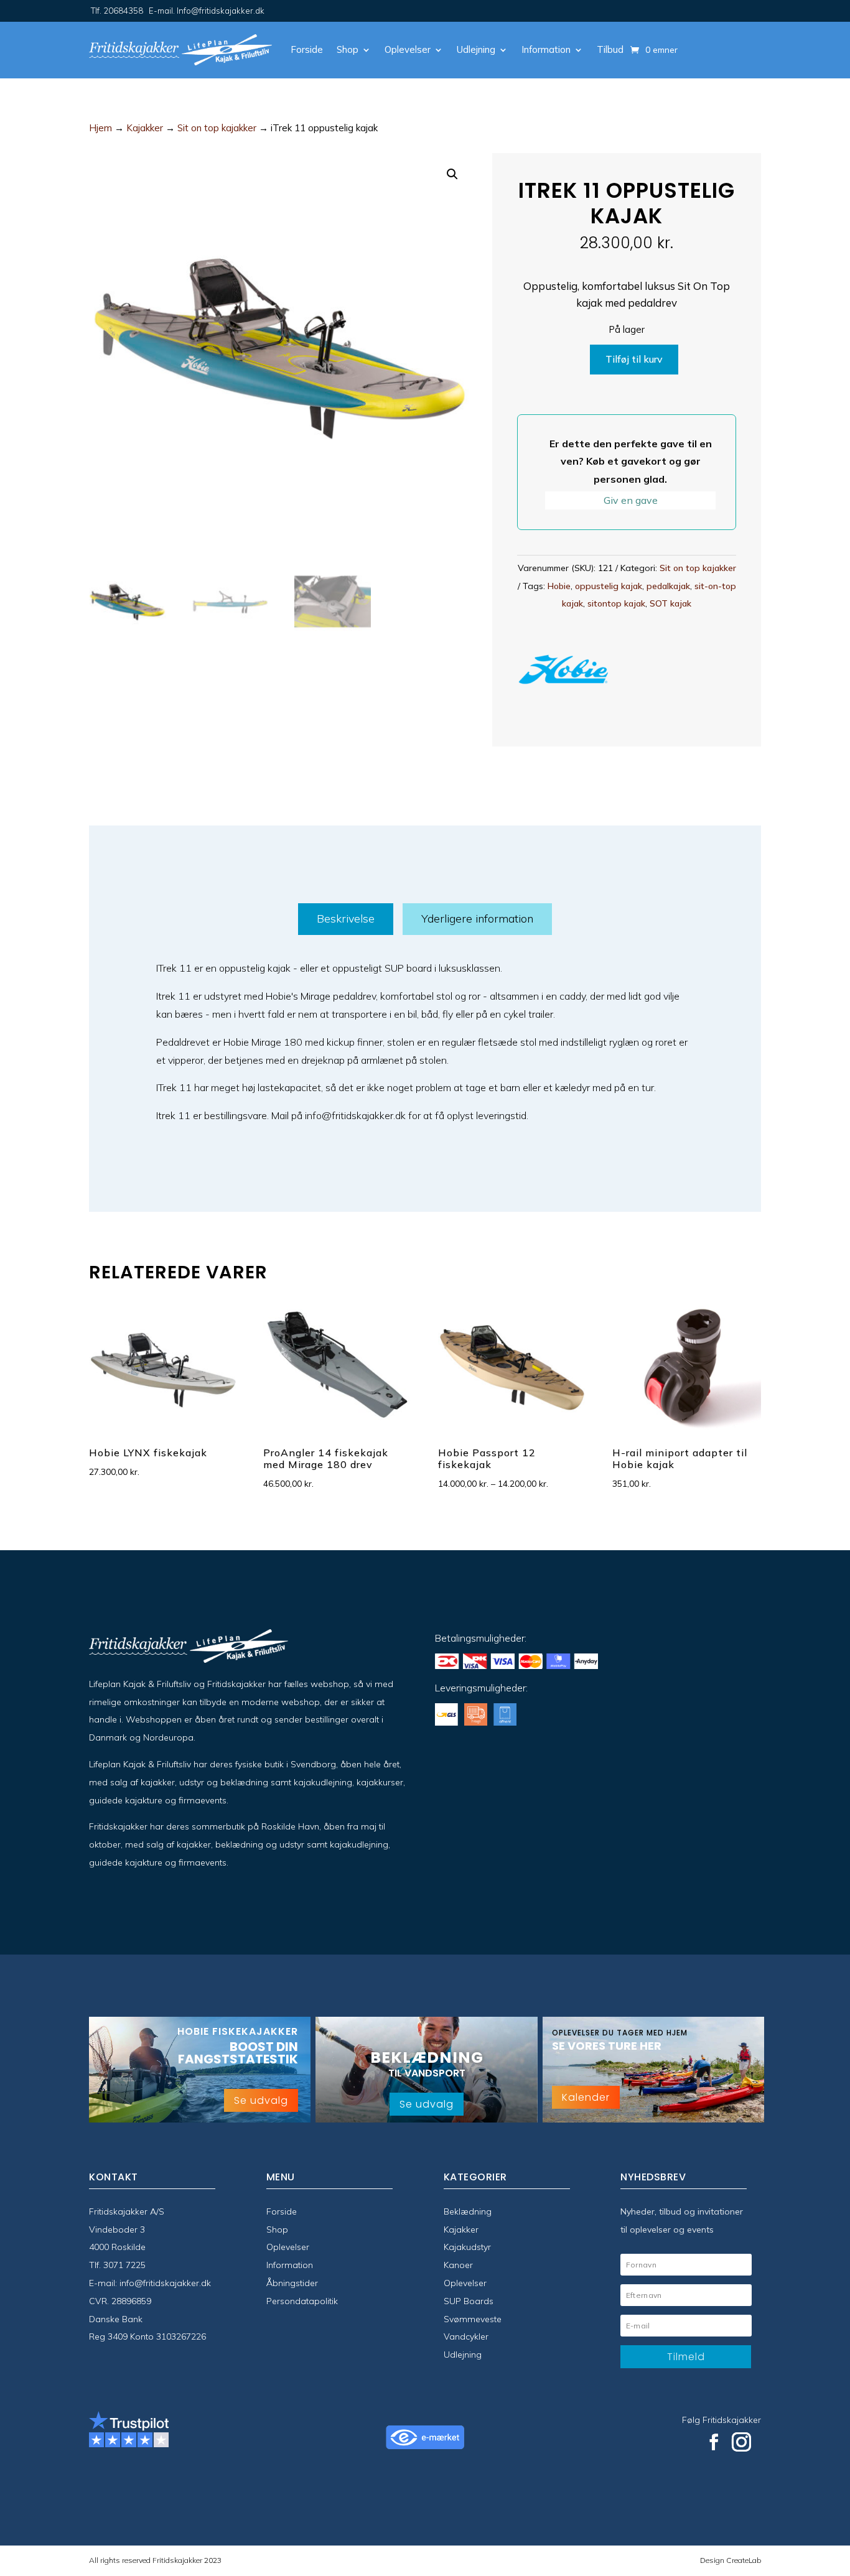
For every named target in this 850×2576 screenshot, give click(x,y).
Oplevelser (408, 49)
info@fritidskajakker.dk (165, 2283)
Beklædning (468, 2211)
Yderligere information (477, 918)
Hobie (559, 586)
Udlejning (476, 49)
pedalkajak (668, 586)
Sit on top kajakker (217, 128)
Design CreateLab (731, 2560)
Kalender (586, 2097)
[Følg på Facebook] (714, 2442)
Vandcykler (466, 2337)
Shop (348, 49)
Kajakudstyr (467, 2247)
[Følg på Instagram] (742, 2442)
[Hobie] (564, 672)
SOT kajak (670, 603)
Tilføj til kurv (634, 359)
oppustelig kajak (609, 586)
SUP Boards (469, 2301)
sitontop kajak (616, 603)
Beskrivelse (346, 918)
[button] (452, 174)
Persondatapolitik (302, 2301)
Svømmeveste (473, 2319)
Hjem (100, 128)
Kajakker (145, 128)
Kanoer (458, 2265)
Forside (307, 49)
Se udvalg (261, 2100)
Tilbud (610, 49)
